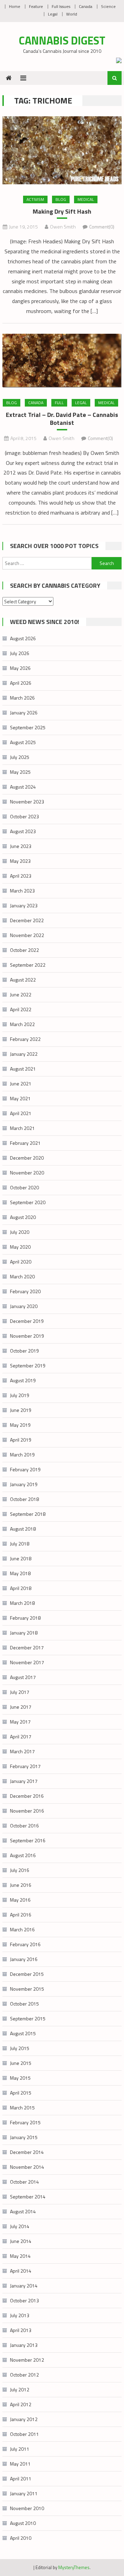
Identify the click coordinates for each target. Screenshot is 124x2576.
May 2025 (20, 772)
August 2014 (23, 2211)
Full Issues (61, 6)
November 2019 (27, 1336)
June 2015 (21, 2063)
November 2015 (27, 1989)
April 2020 (21, 1262)
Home (15, 6)
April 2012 (21, 2404)
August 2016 (23, 1855)
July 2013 (20, 2315)
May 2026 (20, 668)
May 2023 (20, 861)
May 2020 (20, 1247)
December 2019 (27, 1321)
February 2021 (25, 1143)
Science (108, 6)
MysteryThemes (74, 2567)
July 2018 (20, 1544)
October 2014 (24, 2182)
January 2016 (24, 1959)
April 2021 (21, 1113)
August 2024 (23, 787)
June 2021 (21, 1084)
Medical (86, 199)
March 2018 (22, 1603)
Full (59, 403)
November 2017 (27, 1662)
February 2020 (25, 1291)
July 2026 (20, 653)
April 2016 (21, 1915)
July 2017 (20, 1692)
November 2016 (27, 1811)
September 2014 (28, 2197)
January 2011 (24, 2493)
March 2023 (22, 891)
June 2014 (21, 2241)
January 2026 (24, 713)
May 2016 (20, 1900)
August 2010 (23, 2523)
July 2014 (20, 2226)
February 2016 (25, 1944)
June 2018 (21, 1558)
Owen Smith (63, 227)
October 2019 (24, 1351)
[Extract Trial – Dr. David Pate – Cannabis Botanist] (62, 361)
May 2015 (20, 2078)
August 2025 (23, 742)
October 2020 (24, 1187)
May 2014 (20, 2256)
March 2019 (22, 1455)
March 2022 (22, 1024)
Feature (36, 6)
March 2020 (22, 1276)
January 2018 (24, 1633)
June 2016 (21, 1885)
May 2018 (20, 1573)
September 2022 (28, 965)
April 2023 (21, 876)
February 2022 (25, 1039)
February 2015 (25, 2122)
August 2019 (23, 1380)
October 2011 (24, 2434)
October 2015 (24, 2004)
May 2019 (20, 1425)
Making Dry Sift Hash (62, 211)
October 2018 (24, 1499)
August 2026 (23, 638)
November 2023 (27, 802)
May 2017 (20, 1722)
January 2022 (24, 1054)
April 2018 (21, 1588)
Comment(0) (102, 227)
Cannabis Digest (62, 40)
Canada (86, 6)
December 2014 (27, 2152)
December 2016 (27, 1796)
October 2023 (24, 816)
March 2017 (22, 1751)
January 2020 (24, 1306)
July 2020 (20, 1232)
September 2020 (28, 1202)
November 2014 (27, 2167)
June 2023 (21, 846)
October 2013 (24, 2300)
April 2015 (21, 2093)
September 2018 (28, 1514)
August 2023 (23, 831)
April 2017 (21, 1736)
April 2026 (21, 683)
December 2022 (27, 920)
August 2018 (23, 1529)
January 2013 (24, 2345)
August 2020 (23, 1217)
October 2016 (24, 1826)
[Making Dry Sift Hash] (62, 150)
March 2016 (22, 1929)
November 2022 (27, 935)
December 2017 (27, 1647)
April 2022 (21, 1009)
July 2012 (20, 2389)
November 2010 (27, 2508)
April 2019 (21, 1440)
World (72, 14)
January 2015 (24, 2137)
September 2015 (28, 2018)
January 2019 (24, 1484)
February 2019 (25, 1469)
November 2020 (27, 1173)
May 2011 (20, 2464)
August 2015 (23, 2033)
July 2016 (20, 1870)
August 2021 (23, 1069)
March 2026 (22, 698)
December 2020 (27, 1158)
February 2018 (25, 1618)
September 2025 (28, 727)
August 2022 (23, 980)
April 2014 (21, 2271)
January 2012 (24, 2419)
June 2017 (21, 1707)
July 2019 (20, 1395)
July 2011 (20, 2449)
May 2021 (20, 1098)
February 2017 (25, 1766)
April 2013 (21, 2330)
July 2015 (20, 2048)
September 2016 (28, 1840)
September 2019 (28, 1365)
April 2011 (21, 2479)
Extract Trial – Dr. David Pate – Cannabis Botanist (62, 419)
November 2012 (27, 2360)
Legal (53, 14)
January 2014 (24, 2286)
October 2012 (24, 2375)
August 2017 (23, 1677)
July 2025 (20, 757)
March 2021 (22, 1128)
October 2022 (24, 950)
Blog (61, 199)
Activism (35, 199)
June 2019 (21, 1410)
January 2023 (24, 905)
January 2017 (24, 1781)
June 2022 (21, 994)
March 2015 (22, 2107)
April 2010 (21, 2538)
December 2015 (27, 1974)
